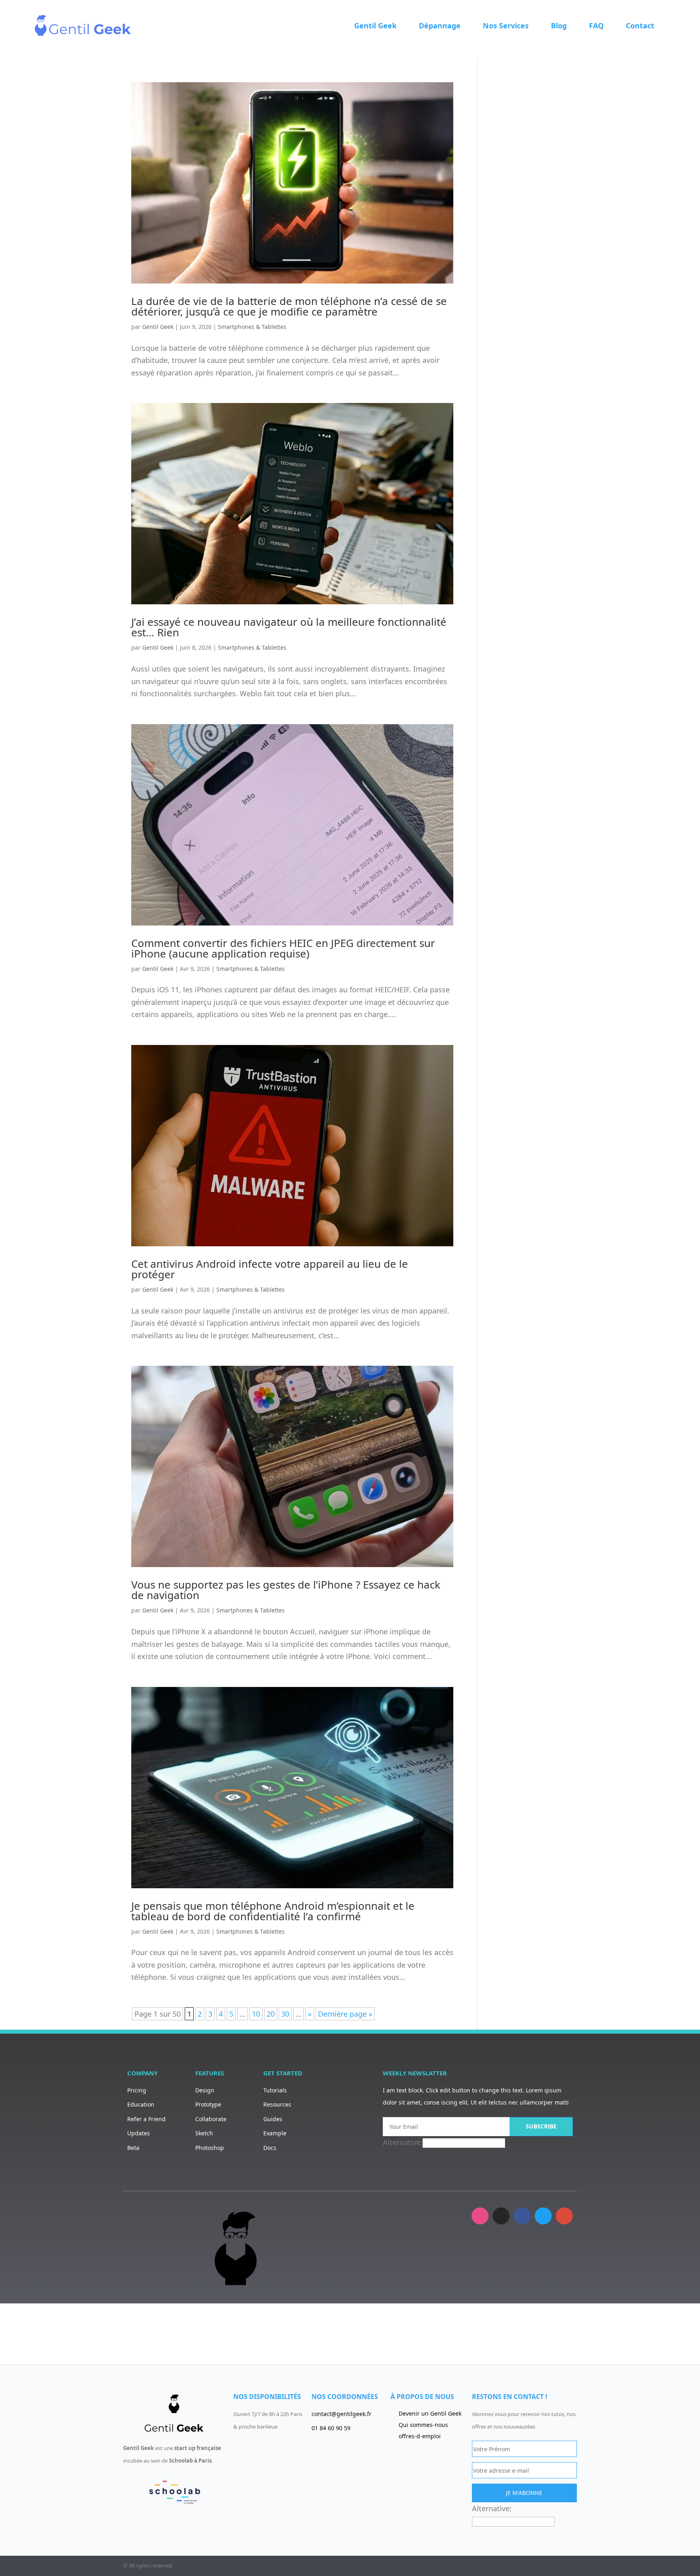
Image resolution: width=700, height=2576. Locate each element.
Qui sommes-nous (423, 2425)
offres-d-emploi (420, 2436)
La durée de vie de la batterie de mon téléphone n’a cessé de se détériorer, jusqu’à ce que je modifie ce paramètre (289, 306)
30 (285, 2014)
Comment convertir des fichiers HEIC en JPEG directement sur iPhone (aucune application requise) (283, 948)
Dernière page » (345, 2014)
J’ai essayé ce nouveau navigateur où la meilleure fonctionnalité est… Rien (289, 627)
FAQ (596, 26)
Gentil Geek (375, 26)
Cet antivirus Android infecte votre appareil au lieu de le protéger (270, 1269)
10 (256, 2014)
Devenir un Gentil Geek (430, 2413)
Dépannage (440, 26)
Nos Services (506, 26)
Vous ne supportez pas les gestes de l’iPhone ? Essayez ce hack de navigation (286, 1590)
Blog (559, 26)
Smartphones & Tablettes (252, 327)
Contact (640, 26)
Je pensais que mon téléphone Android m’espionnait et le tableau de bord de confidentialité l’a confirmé (273, 1911)
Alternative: (403, 2142)
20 (271, 2014)
